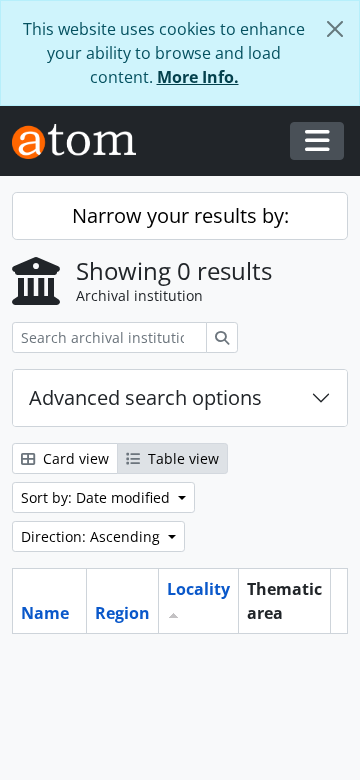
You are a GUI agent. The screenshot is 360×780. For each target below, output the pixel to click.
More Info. (198, 77)
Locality (198, 589)
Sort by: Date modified (97, 497)
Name (45, 613)
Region (122, 613)
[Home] (82, 141)
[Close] (335, 29)
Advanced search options (145, 397)
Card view (74, 458)
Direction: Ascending (92, 536)
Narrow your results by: (180, 215)
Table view (181, 458)
